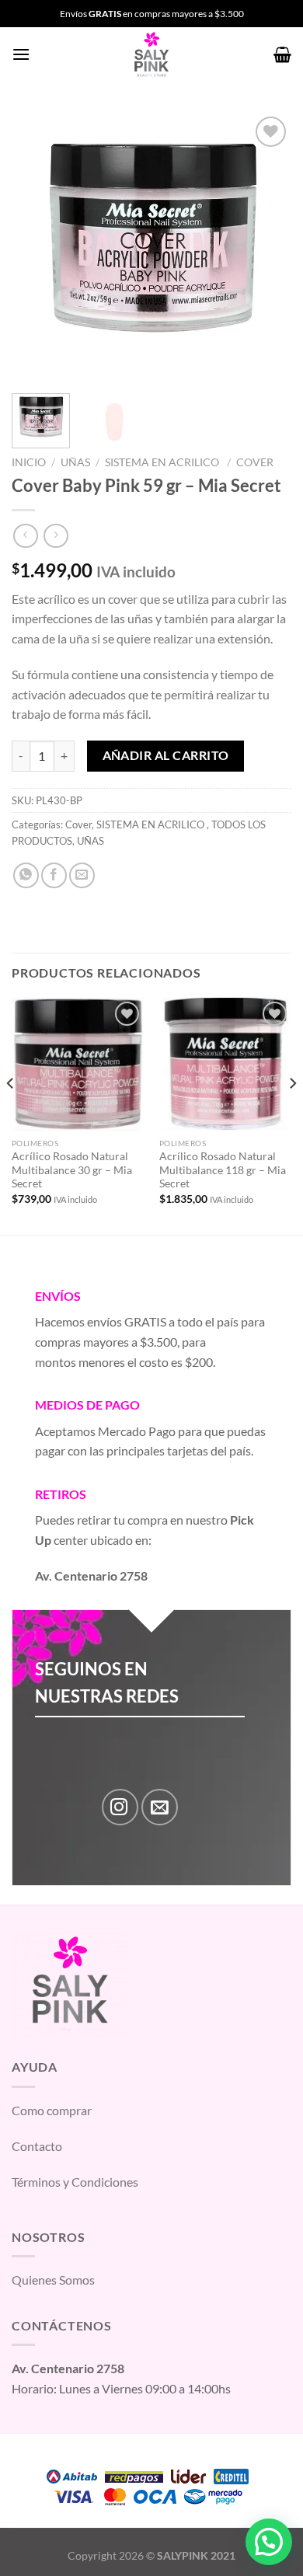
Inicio (29, 462)
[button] (269, 2542)
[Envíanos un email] (160, 1807)
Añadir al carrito (166, 755)
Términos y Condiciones (75, 2182)
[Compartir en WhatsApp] (26, 875)
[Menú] (21, 54)
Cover (255, 462)
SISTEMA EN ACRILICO (163, 462)
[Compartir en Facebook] (54, 875)
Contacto (37, 2146)
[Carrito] (282, 54)
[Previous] (37, 247)
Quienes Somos (53, 2280)
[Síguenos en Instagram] (120, 1807)
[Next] (266, 247)
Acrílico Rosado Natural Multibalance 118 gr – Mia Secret (223, 1170)
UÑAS (75, 462)
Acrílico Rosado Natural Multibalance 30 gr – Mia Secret (72, 1170)
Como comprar (52, 2110)
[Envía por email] (82, 875)
